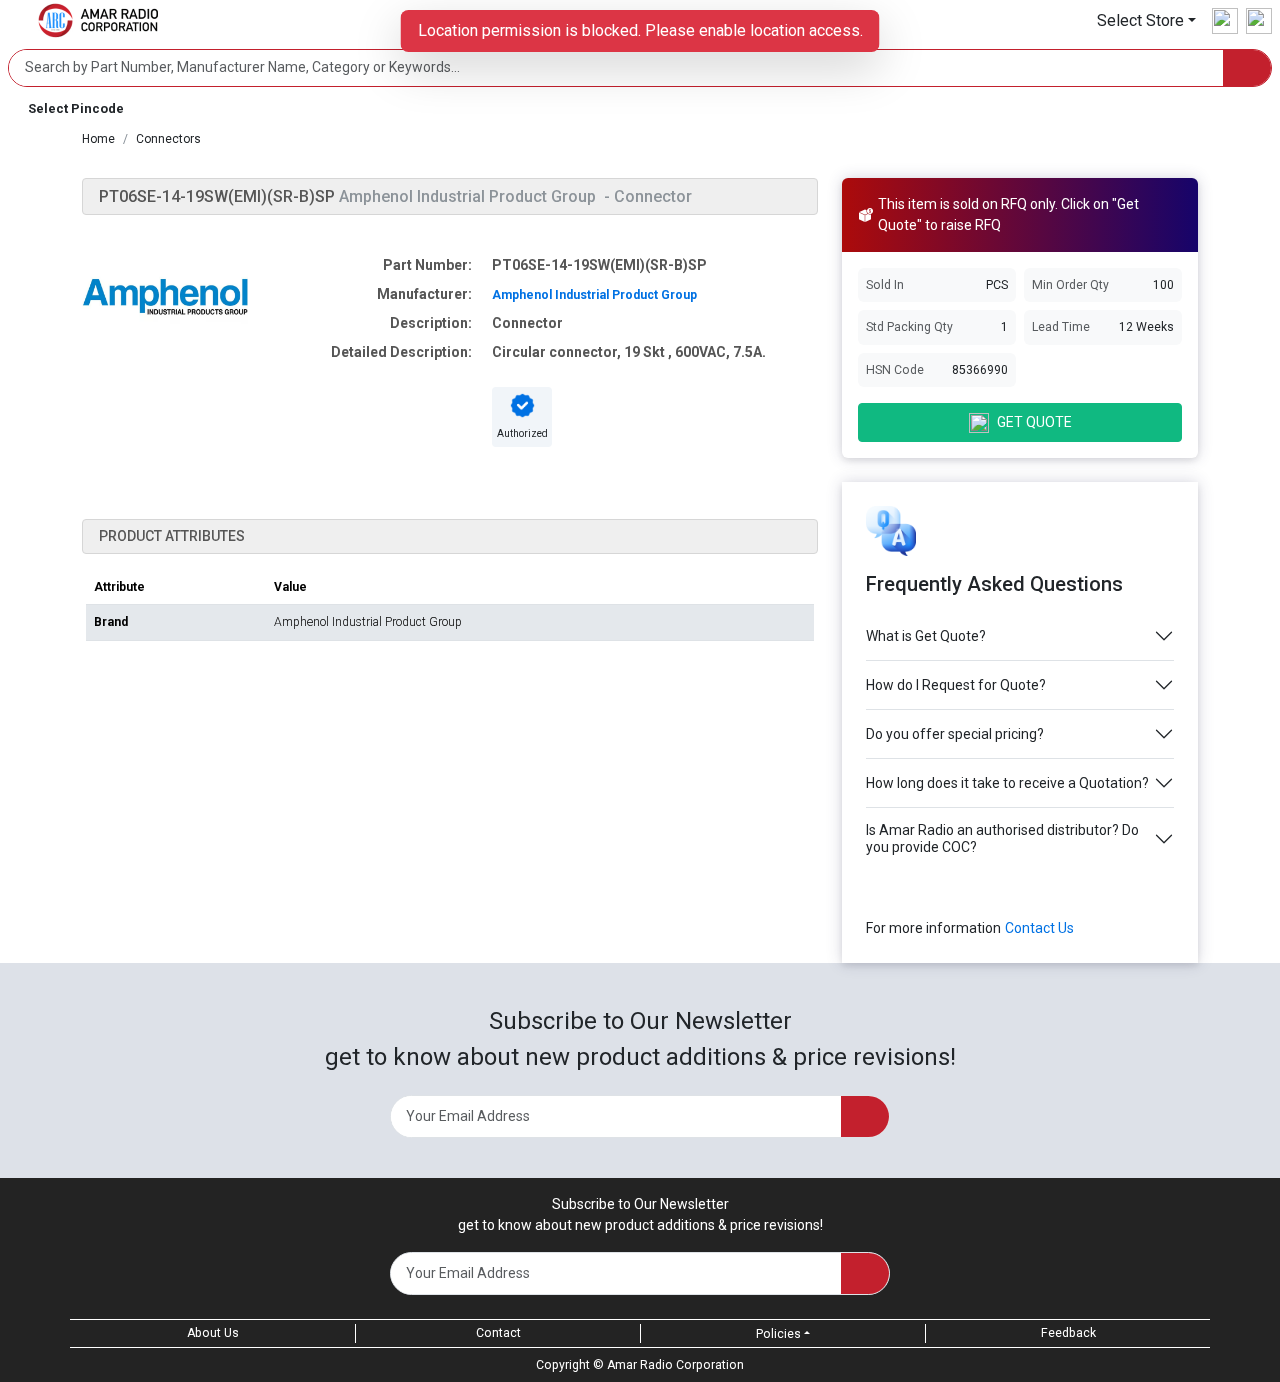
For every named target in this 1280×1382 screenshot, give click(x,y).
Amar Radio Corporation (675, 1365)
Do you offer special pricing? (955, 734)
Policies (778, 1334)
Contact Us (1039, 928)
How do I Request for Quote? (956, 685)
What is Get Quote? (926, 636)
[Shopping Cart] (1259, 21)
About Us (213, 1333)
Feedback (1068, 1333)
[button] (1146, 20)
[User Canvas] (1225, 21)
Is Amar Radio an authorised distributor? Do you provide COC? (1002, 838)
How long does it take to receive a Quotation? (1007, 783)
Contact (498, 1333)
